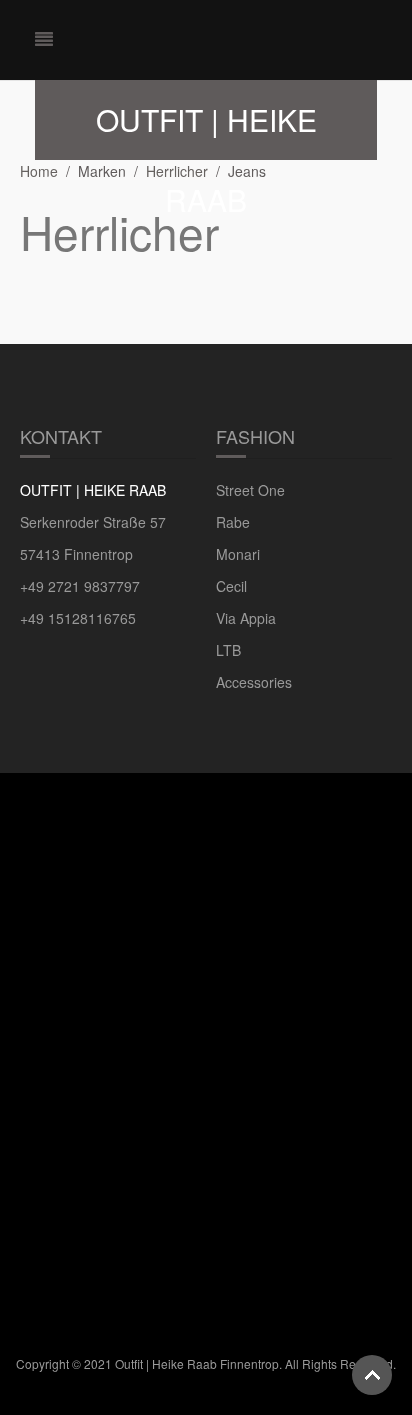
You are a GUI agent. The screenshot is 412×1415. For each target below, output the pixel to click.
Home (39, 171)
